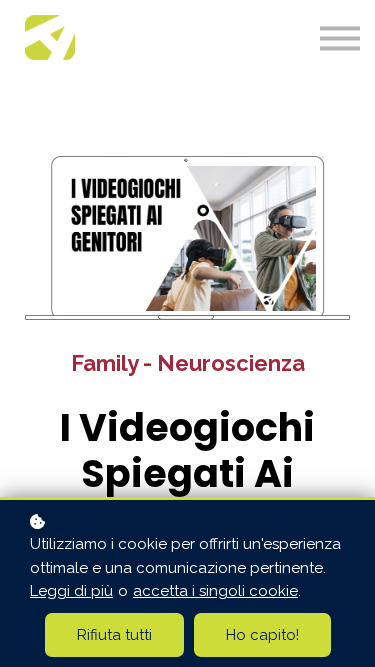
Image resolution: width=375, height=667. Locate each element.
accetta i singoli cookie (215, 591)
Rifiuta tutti (114, 635)
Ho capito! (262, 635)
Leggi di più (71, 591)
